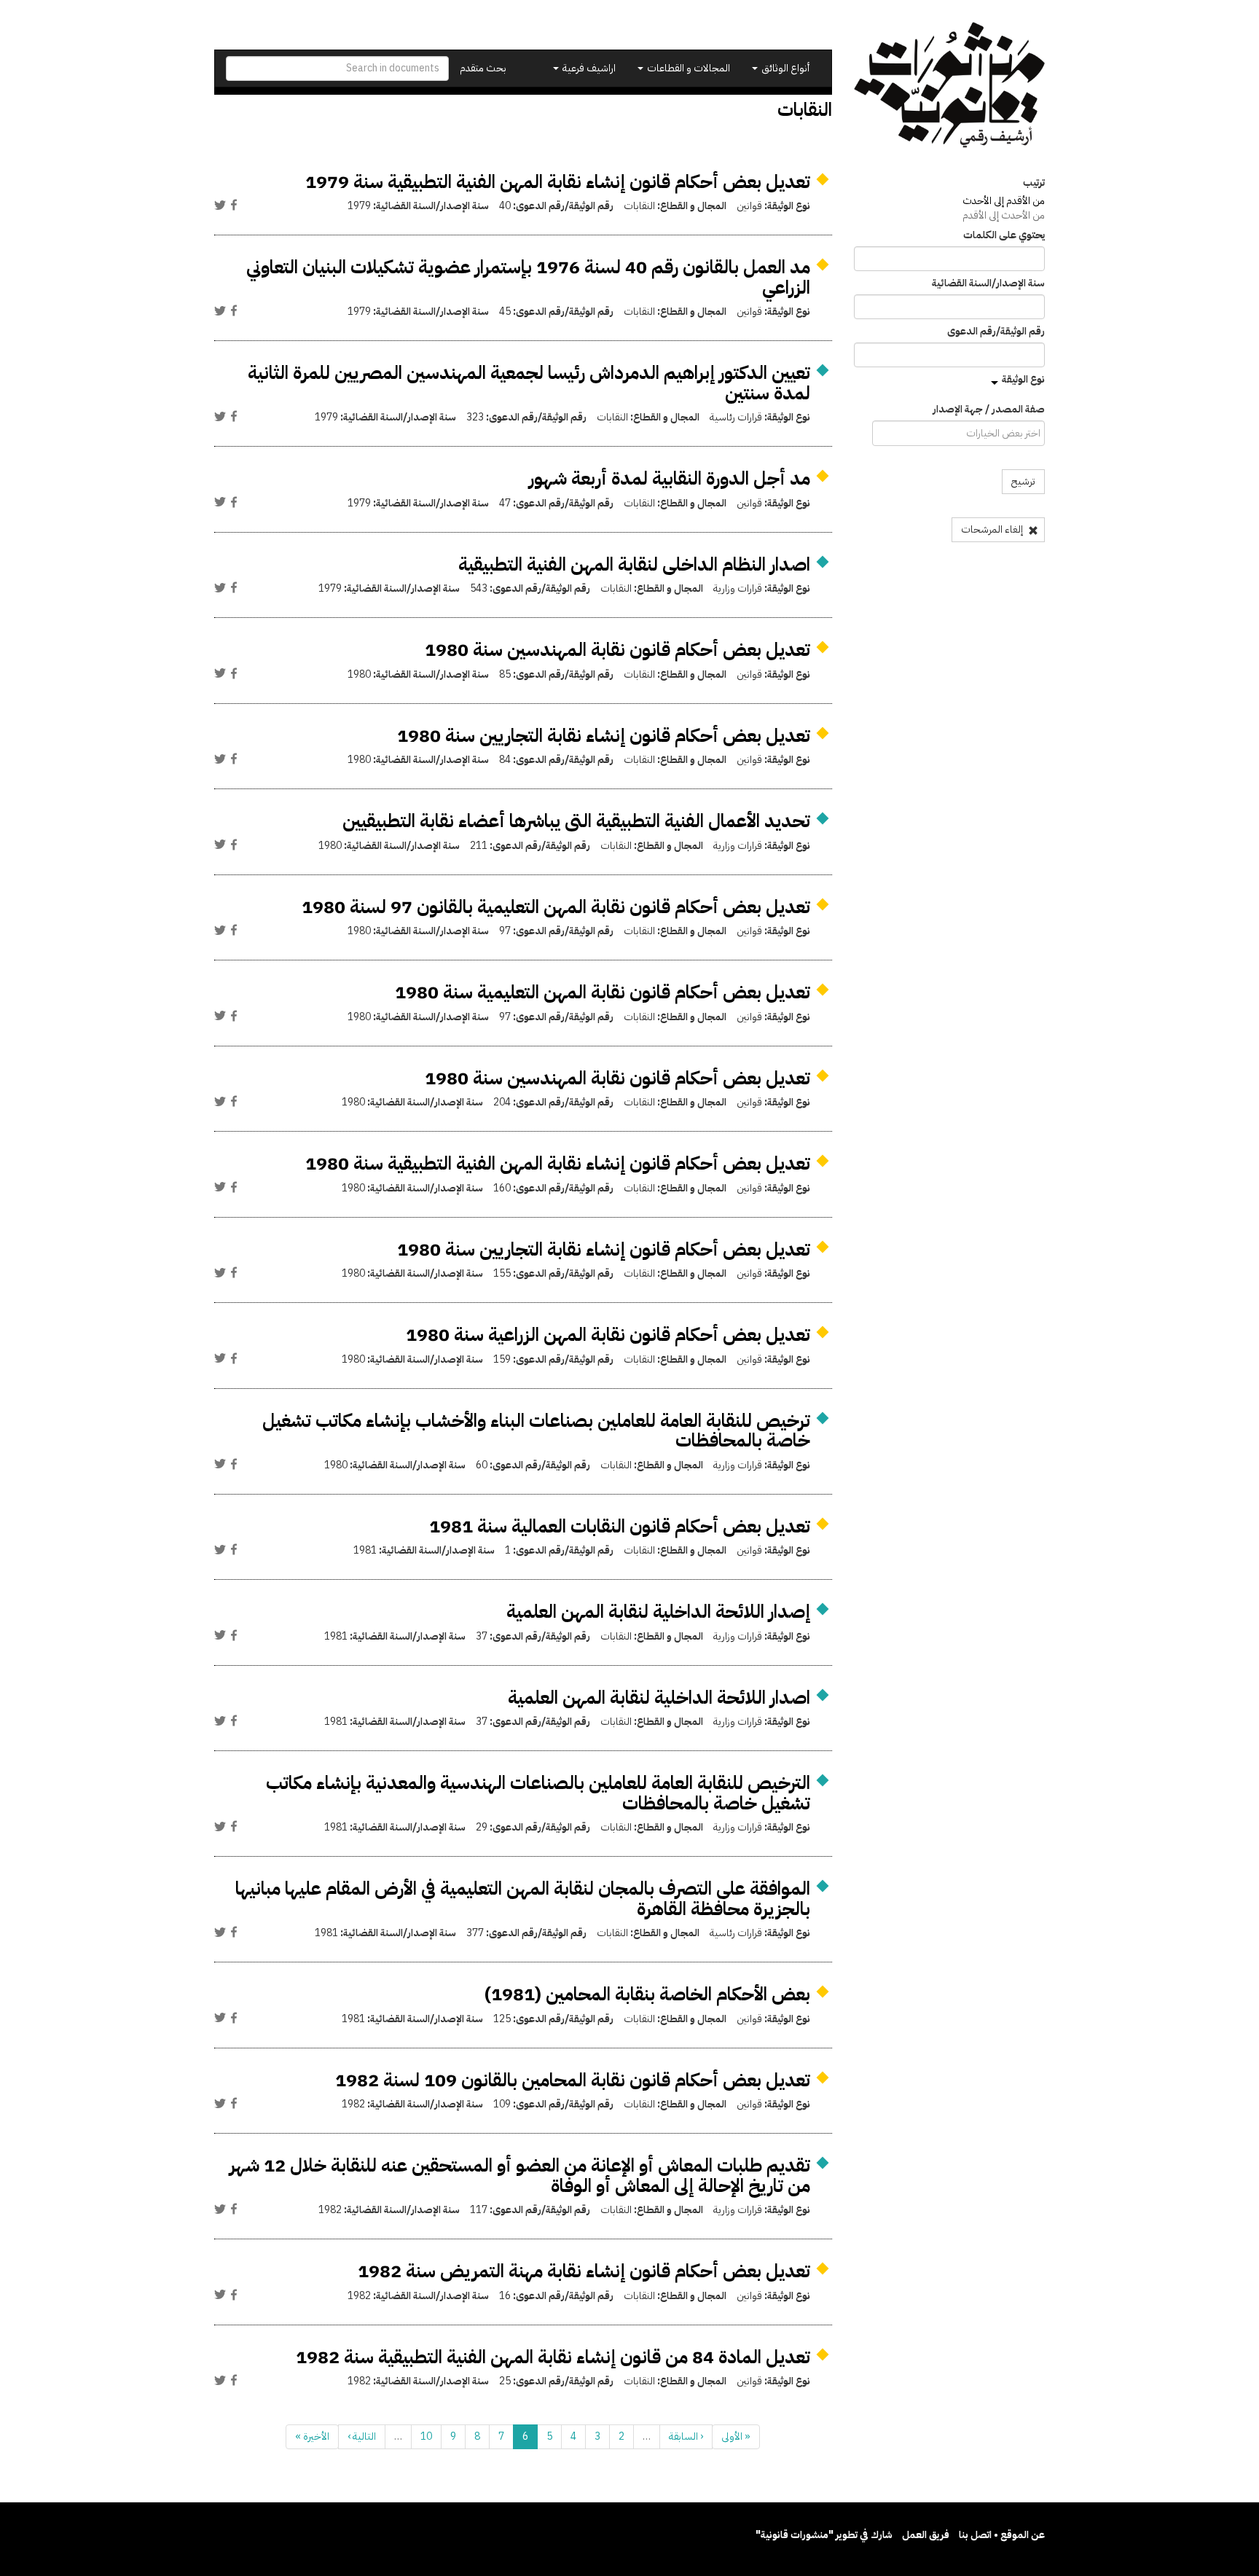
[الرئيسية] (950, 85)
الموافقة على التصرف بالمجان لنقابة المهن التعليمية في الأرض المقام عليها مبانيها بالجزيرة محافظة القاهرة (523, 1899)
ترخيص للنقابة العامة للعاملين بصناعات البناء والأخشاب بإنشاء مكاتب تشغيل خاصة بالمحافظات (536, 1431)
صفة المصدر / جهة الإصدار (989, 410)
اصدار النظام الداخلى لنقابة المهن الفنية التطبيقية (634, 564)
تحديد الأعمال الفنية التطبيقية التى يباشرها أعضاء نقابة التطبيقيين (576, 821)
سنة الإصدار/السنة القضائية (988, 283)
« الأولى (736, 2436)
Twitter (220, 205)
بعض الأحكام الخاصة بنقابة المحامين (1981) (647, 1994)
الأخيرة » (312, 2436)
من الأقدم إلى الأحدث (1004, 201)
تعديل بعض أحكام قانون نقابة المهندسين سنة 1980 (617, 650)
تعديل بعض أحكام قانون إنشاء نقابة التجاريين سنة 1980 (604, 736)
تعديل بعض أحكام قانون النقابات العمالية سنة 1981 (620, 1526)
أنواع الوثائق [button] (784, 68)
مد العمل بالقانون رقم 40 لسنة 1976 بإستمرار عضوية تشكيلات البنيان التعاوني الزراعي (528, 277)
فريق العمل (926, 2535)
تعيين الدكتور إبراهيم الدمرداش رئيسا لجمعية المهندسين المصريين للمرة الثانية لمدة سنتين (529, 383)
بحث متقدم (483, 68)
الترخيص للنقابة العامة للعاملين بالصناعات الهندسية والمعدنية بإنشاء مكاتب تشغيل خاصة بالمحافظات (538, 1793)
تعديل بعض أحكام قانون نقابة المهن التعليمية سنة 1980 (603, 992)
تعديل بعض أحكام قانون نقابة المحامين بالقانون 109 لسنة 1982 (573, 2080)
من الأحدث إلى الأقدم (1004, 215)
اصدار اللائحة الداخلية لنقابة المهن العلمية (659, 1698)
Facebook (234, 205)
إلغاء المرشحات (993, 529)
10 (426, 2436)
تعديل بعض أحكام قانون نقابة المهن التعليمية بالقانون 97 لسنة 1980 (556, 907)
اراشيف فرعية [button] (588, 68)
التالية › (362, 2436)
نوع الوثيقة (1023, 379)
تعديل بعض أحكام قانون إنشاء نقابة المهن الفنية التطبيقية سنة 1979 (558, 182)
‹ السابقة (686, 2436)
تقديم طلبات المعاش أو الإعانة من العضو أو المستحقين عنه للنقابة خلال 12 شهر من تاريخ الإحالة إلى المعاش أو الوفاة (520, 2176)
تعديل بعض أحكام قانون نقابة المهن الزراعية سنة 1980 (608, 1335)
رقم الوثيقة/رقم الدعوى (996, 332)
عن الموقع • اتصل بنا (1002, 2535)
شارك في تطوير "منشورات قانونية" (824, 2535)
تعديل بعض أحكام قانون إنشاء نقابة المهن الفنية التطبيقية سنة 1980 (558, 1163)
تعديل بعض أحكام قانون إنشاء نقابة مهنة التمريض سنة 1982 (584, 2271)
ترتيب (1034, 183)
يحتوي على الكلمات (1004, 235)
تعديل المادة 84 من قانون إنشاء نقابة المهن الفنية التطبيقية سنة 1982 (553, 2357)
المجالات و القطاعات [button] (687, 68)
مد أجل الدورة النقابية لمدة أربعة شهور (670, 478)
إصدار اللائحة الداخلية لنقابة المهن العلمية (658, 1612)
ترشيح (1023, 481)
